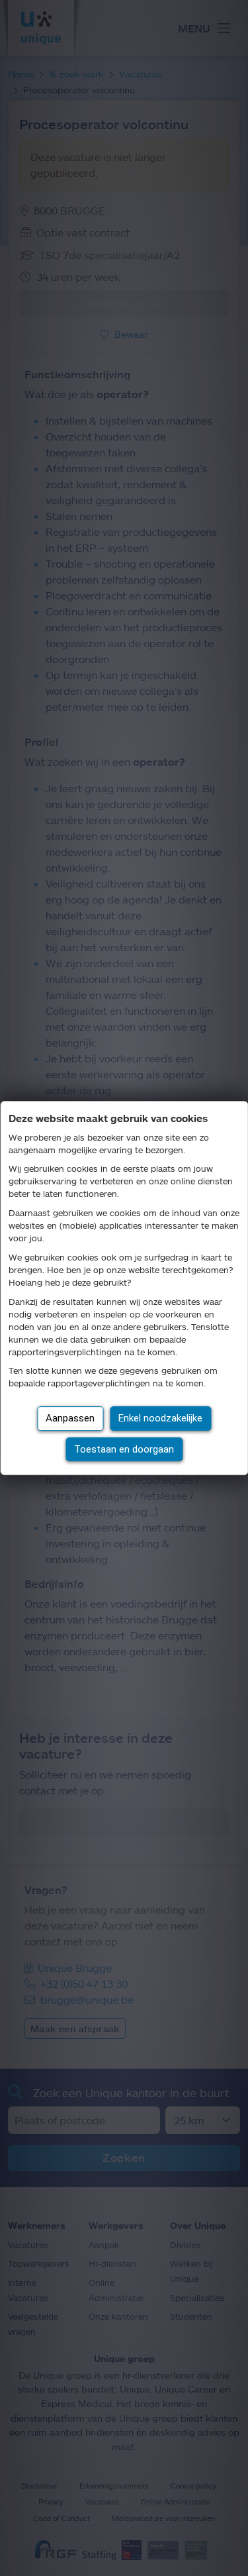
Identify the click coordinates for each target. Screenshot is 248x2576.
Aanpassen (70, 1418)
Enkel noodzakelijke (160, 1418)
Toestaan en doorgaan (124, 1449)
